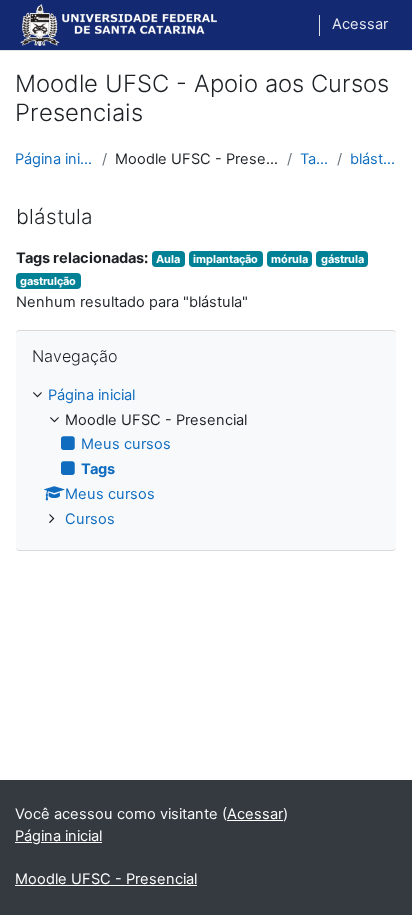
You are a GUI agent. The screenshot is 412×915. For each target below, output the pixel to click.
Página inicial (54, 159)
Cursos (90, 519)
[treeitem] (206, 458)
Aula (168, 259)
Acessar (360, 24)
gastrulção (48, 281)
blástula (373, 159)
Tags (314, 159)
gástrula (342, 259)
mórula (289, 259)
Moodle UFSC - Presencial (106, 879)
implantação (225, 259)
